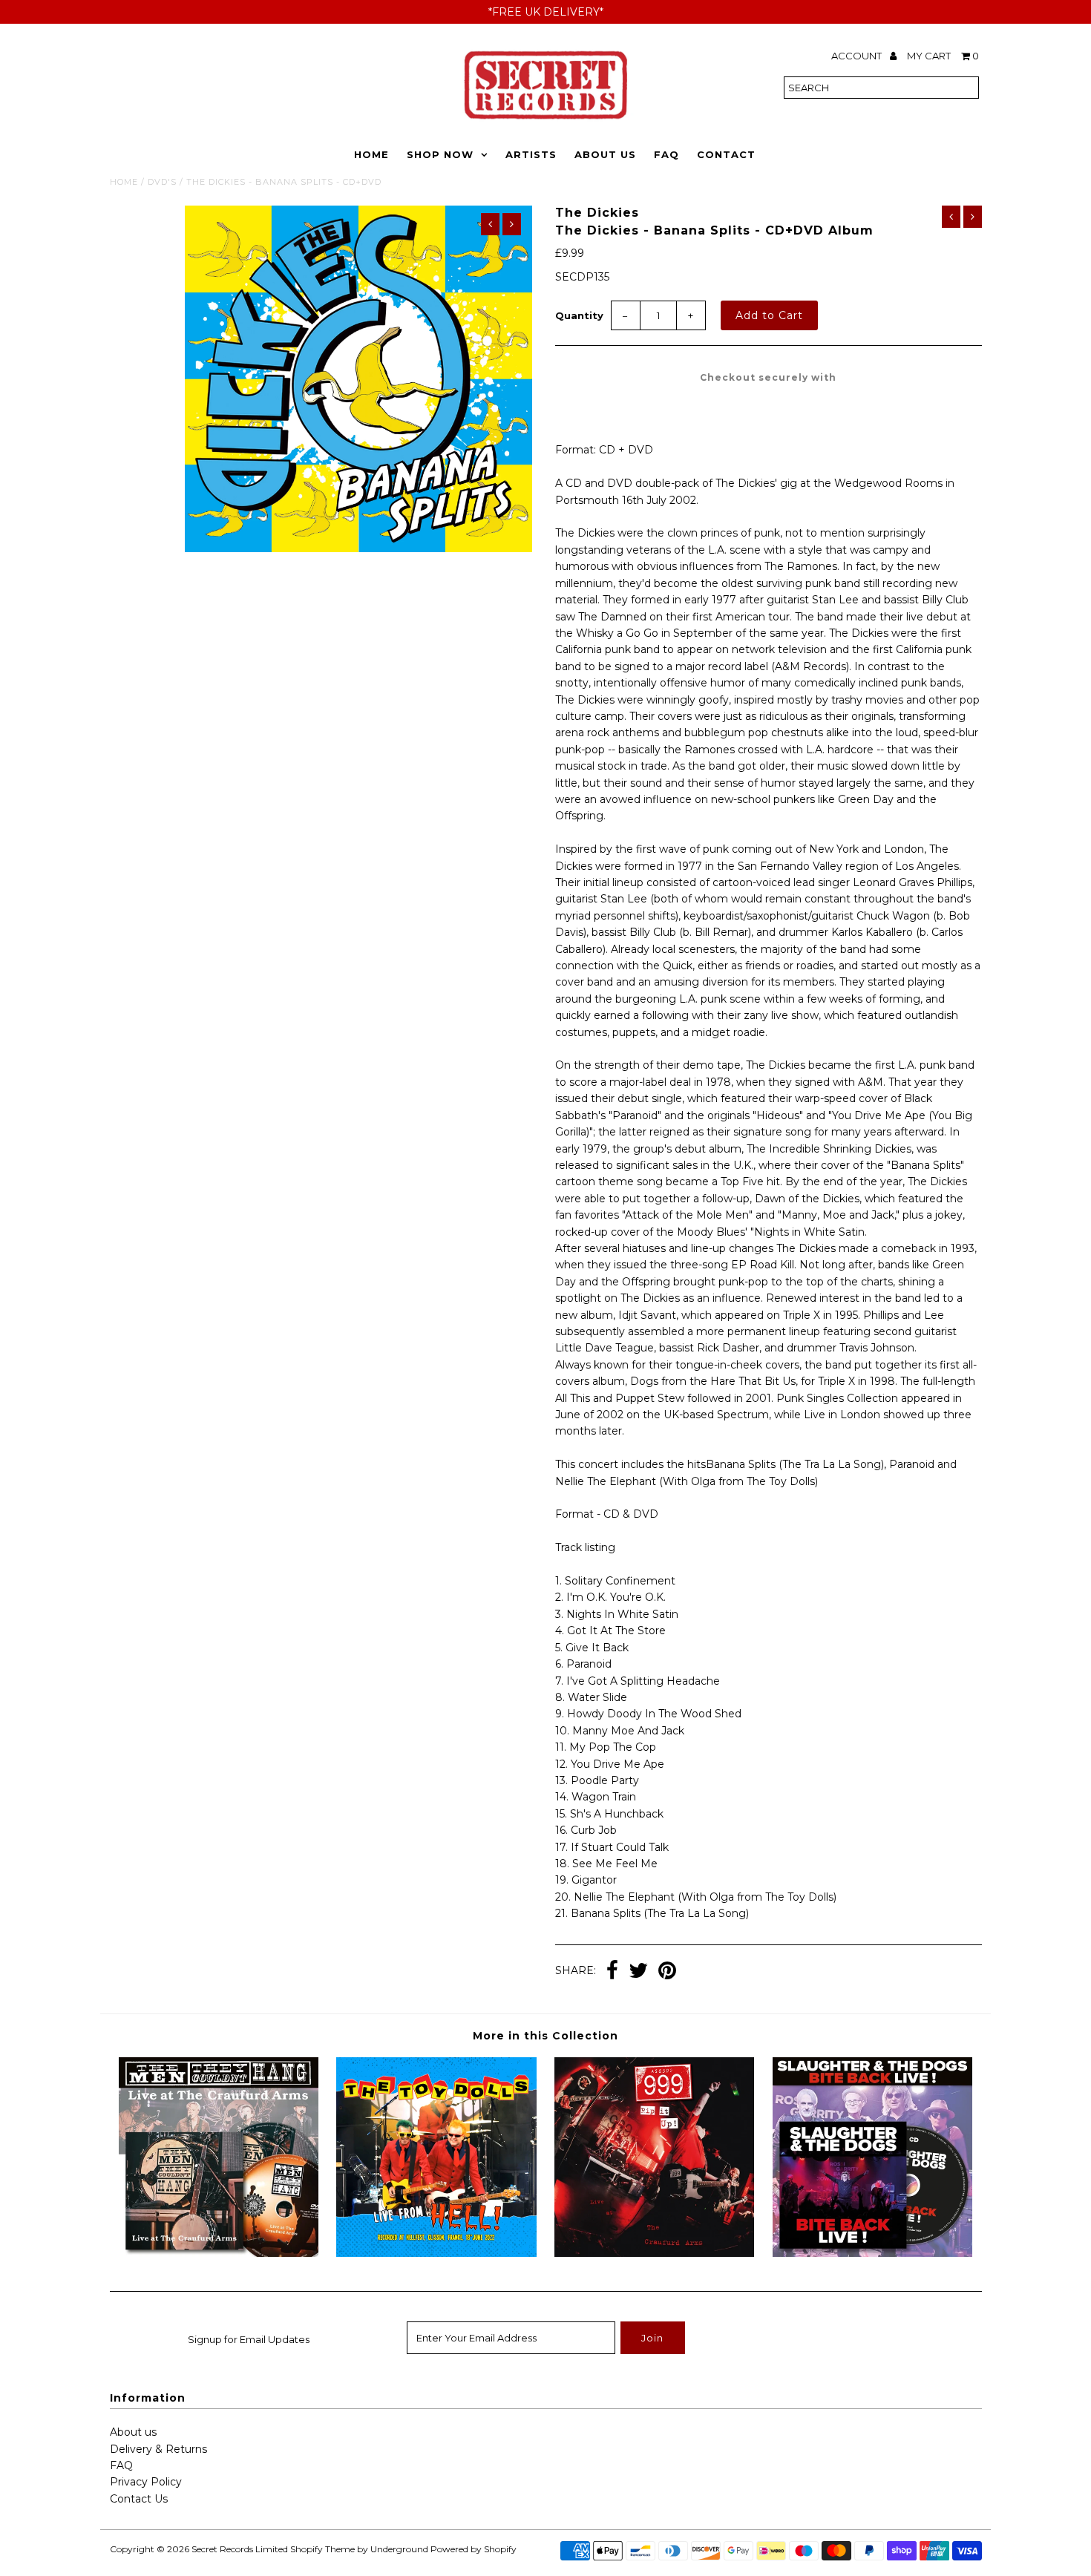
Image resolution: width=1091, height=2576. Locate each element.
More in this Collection (545, 2036)
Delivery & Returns (158, 2449)
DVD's (162, 182)
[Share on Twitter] (638, 1972)
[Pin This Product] (667, 1972)
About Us (605, 154)
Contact (726, 154)
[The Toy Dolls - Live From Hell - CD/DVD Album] (436, 2253)
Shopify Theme (322, 2549)
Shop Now (440, 154)
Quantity (579, 315)
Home (371, 154)
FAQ (666, 154)
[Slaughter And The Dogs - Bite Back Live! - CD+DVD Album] (872, 2253)
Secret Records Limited (240, 2549)
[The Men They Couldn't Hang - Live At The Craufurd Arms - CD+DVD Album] (219, 2253)
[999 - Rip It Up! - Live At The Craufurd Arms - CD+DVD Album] (654, 2253)
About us (133, 2432)
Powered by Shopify (474, 2549)
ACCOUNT (858, 56)
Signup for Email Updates (249, 2339)
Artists (531, 154)
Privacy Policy (146, 2482)
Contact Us (139, 2499)
